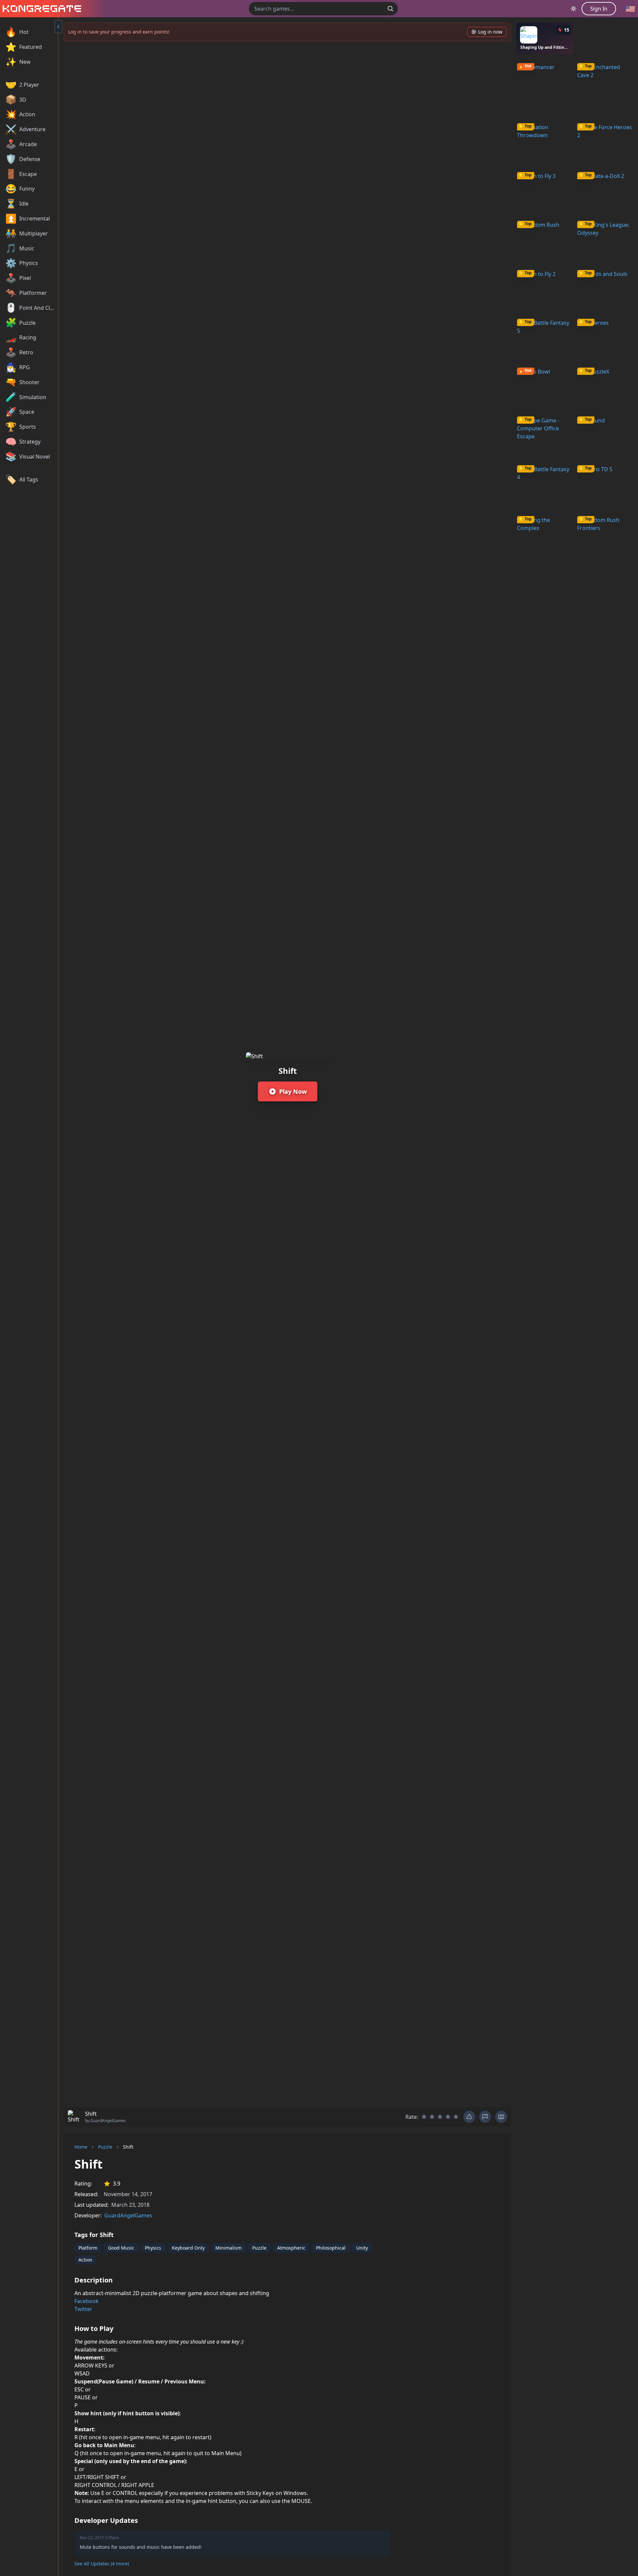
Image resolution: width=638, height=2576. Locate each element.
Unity (362, 2248)
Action (85, 2260)
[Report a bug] (469, 2117)
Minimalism (228, 2248)
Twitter (83, 2309)
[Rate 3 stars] (440, 2117)
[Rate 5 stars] (456, 2117)
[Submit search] (390, 9)
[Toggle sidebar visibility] (58, 27)
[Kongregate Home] (41, 9)
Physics (153, 2248)
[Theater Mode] (501, 2117)
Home (81, 2147)
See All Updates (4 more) (102, 2564)
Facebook (87, 2301)
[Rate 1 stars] (424, 2117)
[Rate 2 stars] (432, 2117)
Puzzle (105, 2147)
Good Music (121, 2248)
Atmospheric (291, 2248)
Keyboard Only (188, 2248)
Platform (88, 2248)
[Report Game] (485, 2117)
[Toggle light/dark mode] (574, 9)
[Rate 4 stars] (448, 2117)
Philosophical (331, 2248)
